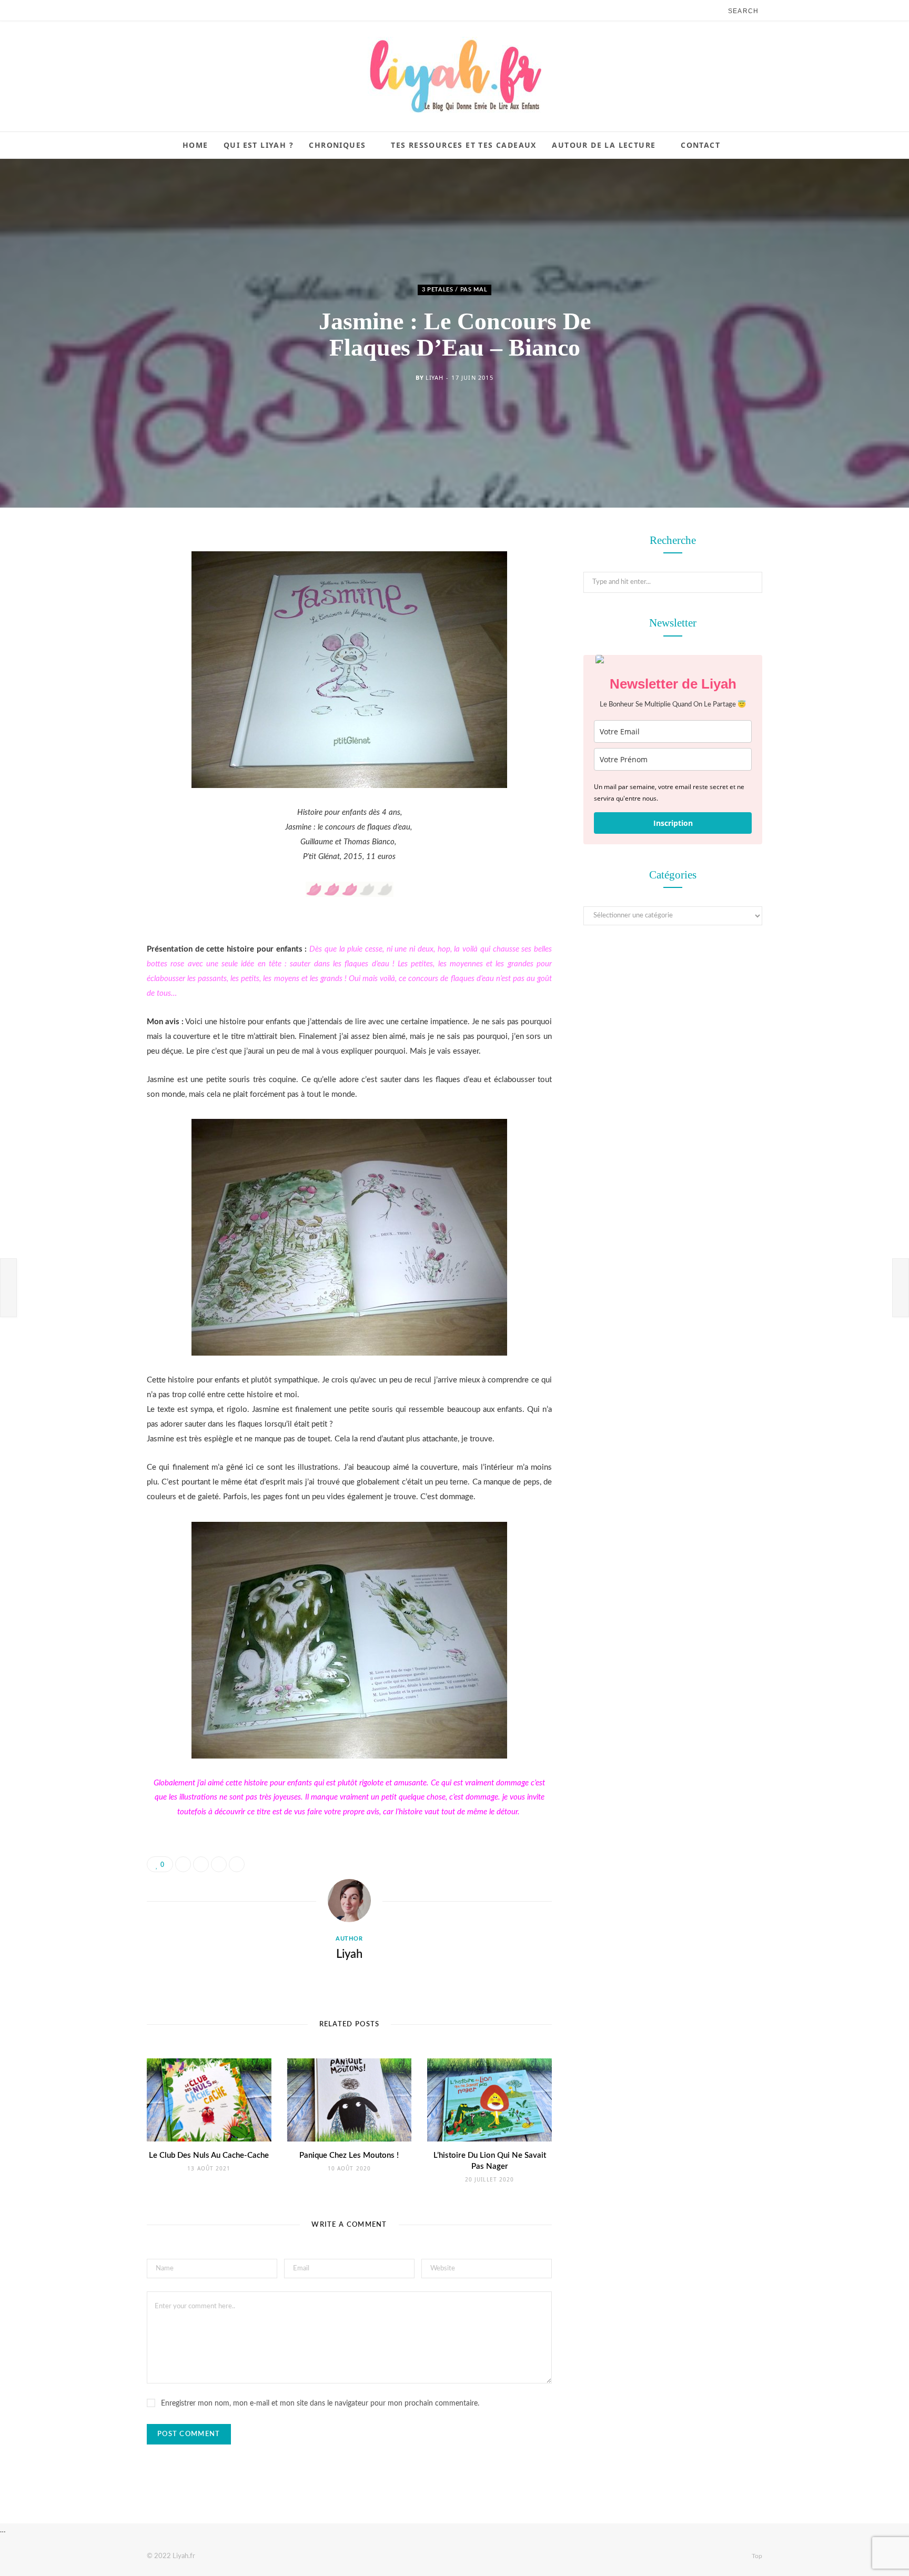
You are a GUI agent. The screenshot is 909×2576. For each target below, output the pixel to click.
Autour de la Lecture (604, 145)
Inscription (673, 823)
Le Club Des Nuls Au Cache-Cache (209, 2155)
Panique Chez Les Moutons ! (349, 2155)
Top (756, 2556)
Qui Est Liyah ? (259, 145)
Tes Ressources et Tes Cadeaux (464, 145)
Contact (700, 145)
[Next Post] (901, 1288)
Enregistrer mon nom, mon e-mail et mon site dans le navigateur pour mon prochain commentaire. (320, 2403)
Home (195, 145)
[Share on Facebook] (94, 573)
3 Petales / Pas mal (455, 290)
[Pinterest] (94, 627)
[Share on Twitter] (94, 600)
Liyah (434, 377)
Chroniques (337, 145)
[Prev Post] (8, 1288)
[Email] (94, 654)
